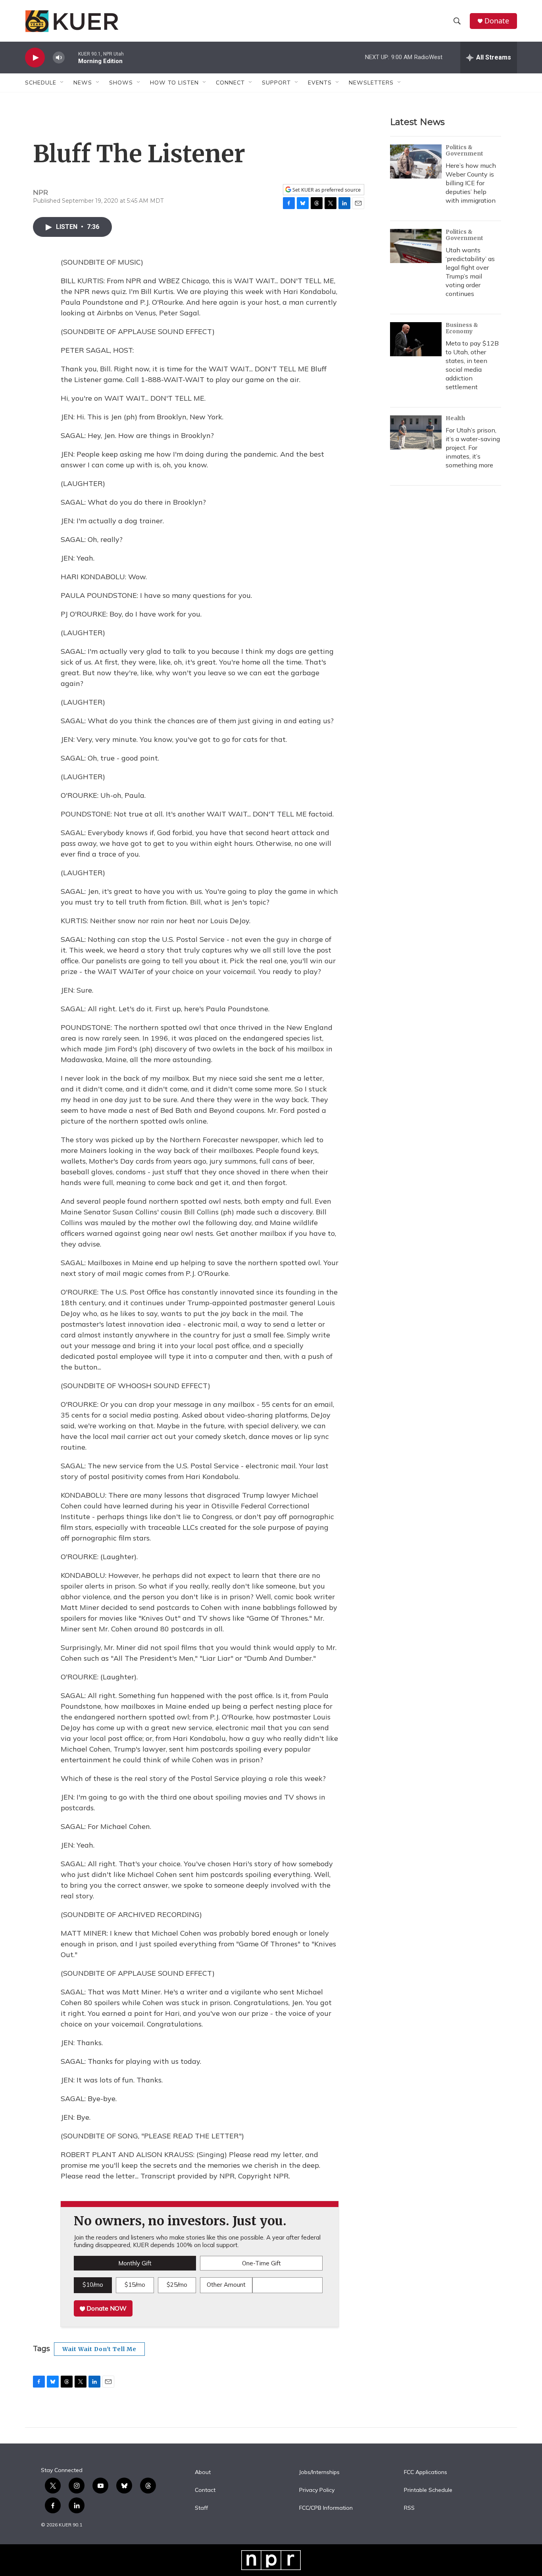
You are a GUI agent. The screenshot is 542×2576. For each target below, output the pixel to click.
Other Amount (226, 2285)
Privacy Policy (317, 2490)
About (203, 2472)
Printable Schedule (428, 2490)
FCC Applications (426, 2472)
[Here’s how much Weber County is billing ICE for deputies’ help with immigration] (416, 161)
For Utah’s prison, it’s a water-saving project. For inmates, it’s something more (473, 448)
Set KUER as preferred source (326, 190)
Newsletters (371, 83)
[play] (35, 58)
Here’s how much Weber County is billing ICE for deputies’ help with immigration (471, 183)
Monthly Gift (135, 2263)
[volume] (59, 58)
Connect (230, 83)
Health (455, 418)
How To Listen (174, 83)
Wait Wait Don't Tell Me (99, 2349)
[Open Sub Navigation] (62, 83)
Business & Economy (462, 328)
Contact (205, 2490)
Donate (497, 21)
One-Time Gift (261, 2263)
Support (276, 83)
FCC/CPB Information (326, 2508)
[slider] (71, 57)
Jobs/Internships (319, 2472)
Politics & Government (464, 150)
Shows (121, 83)
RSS (409, 2508)
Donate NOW (106, 2308)
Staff (201, 2508)
